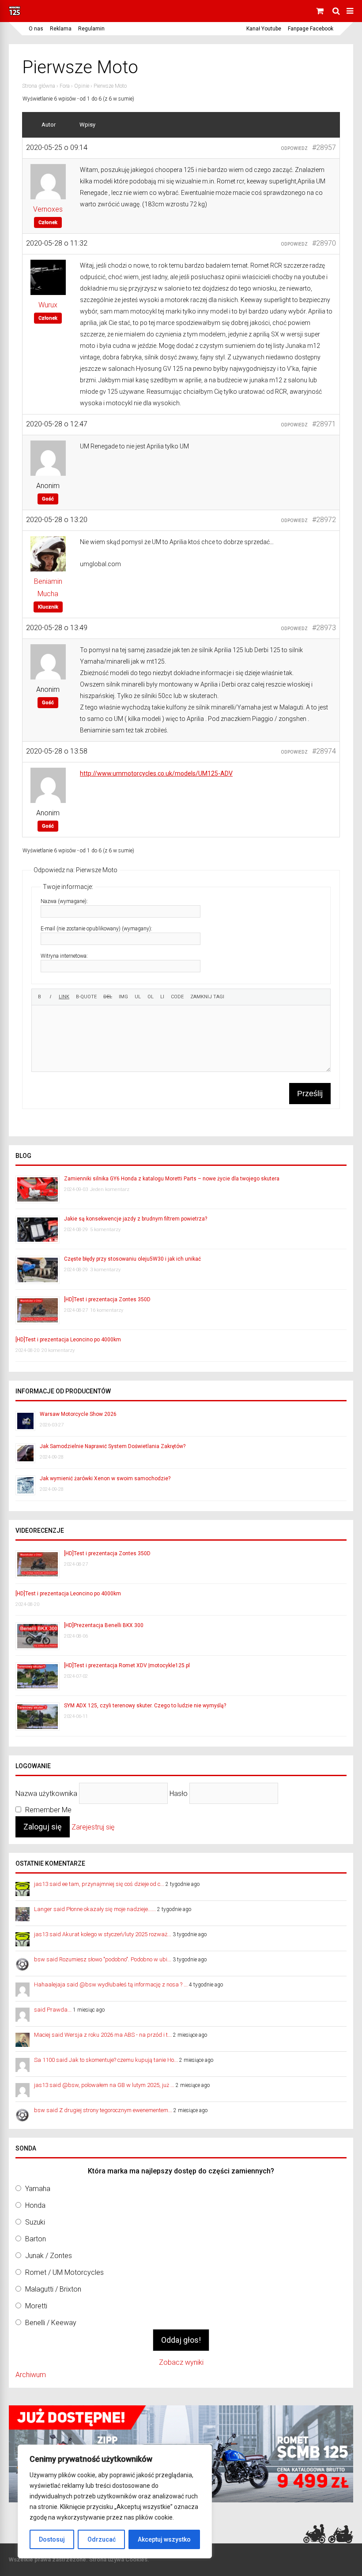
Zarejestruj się (93, 1827)
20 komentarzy (58, 1350)
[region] (115, 2501)
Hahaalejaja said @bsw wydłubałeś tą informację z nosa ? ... (111, 1984)
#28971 (324, 424)
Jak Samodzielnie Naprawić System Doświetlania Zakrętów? (113, 1446)
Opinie (82, 86)
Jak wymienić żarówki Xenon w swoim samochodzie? (105, 1478)
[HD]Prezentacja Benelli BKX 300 (104, 1625)
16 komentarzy (107, 1310)
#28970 (324, 243)
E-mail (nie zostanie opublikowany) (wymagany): (96, 929)
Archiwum (31, 2375)
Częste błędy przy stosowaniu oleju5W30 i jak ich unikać (132, 1259)
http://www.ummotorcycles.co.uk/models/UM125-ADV (156, 773)
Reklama (61, 29)
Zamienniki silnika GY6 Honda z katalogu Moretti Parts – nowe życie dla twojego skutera (172, 1179)
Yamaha (38, 2189)
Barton (36, 2239)
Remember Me (47, 1810)
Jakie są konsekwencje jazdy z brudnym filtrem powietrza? (136, 1219)
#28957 (324, 147)
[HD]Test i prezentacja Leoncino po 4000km (68, 1340)
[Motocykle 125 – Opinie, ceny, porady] (15, 14)
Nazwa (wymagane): (64, 901)
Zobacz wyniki (181, 2362)
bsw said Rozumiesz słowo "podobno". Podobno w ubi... (103, 1959)
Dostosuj (52, 2539)
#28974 (324, 751)
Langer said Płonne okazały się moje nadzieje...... (95, 1909)
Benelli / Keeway (51, 2323)
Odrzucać (102, 2539)
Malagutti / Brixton (53, 2289)
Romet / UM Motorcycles (64, 2272)
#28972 (324, 520)
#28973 (324, 628)
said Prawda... (53, 2010)
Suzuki (35, 2222)
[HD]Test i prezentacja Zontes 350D (107, 1299)
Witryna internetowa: (64, 956)
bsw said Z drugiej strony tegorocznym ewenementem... (103, 2110)
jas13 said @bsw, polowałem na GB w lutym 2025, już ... (104, 2085)
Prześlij (310, 1094)
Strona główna (39, 86)
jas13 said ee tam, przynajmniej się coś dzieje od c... (99, 1884)
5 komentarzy (105, 1230)
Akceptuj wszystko (164, 2539)
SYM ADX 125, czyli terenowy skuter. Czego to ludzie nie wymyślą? (145, 1706)
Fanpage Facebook (311, 29)
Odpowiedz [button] (294, 148)
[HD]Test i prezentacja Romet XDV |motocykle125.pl (127, 1665)
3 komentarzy (105, 1270)
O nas (36, 29)
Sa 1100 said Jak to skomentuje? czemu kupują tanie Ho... (106, 2060)
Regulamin (91, 29)
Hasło (179, 1793)
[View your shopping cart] (321, 11)
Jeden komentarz (110, 1189)
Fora (65, 86)
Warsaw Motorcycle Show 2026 (78, 1414)
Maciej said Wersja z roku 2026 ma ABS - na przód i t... (103, 2035)
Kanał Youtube (264, 29)
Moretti (36, 2306)
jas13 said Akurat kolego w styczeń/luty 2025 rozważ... (103, 1934)
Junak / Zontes (49, 2256)
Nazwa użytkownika (46, 1793)
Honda (35, 2205)
